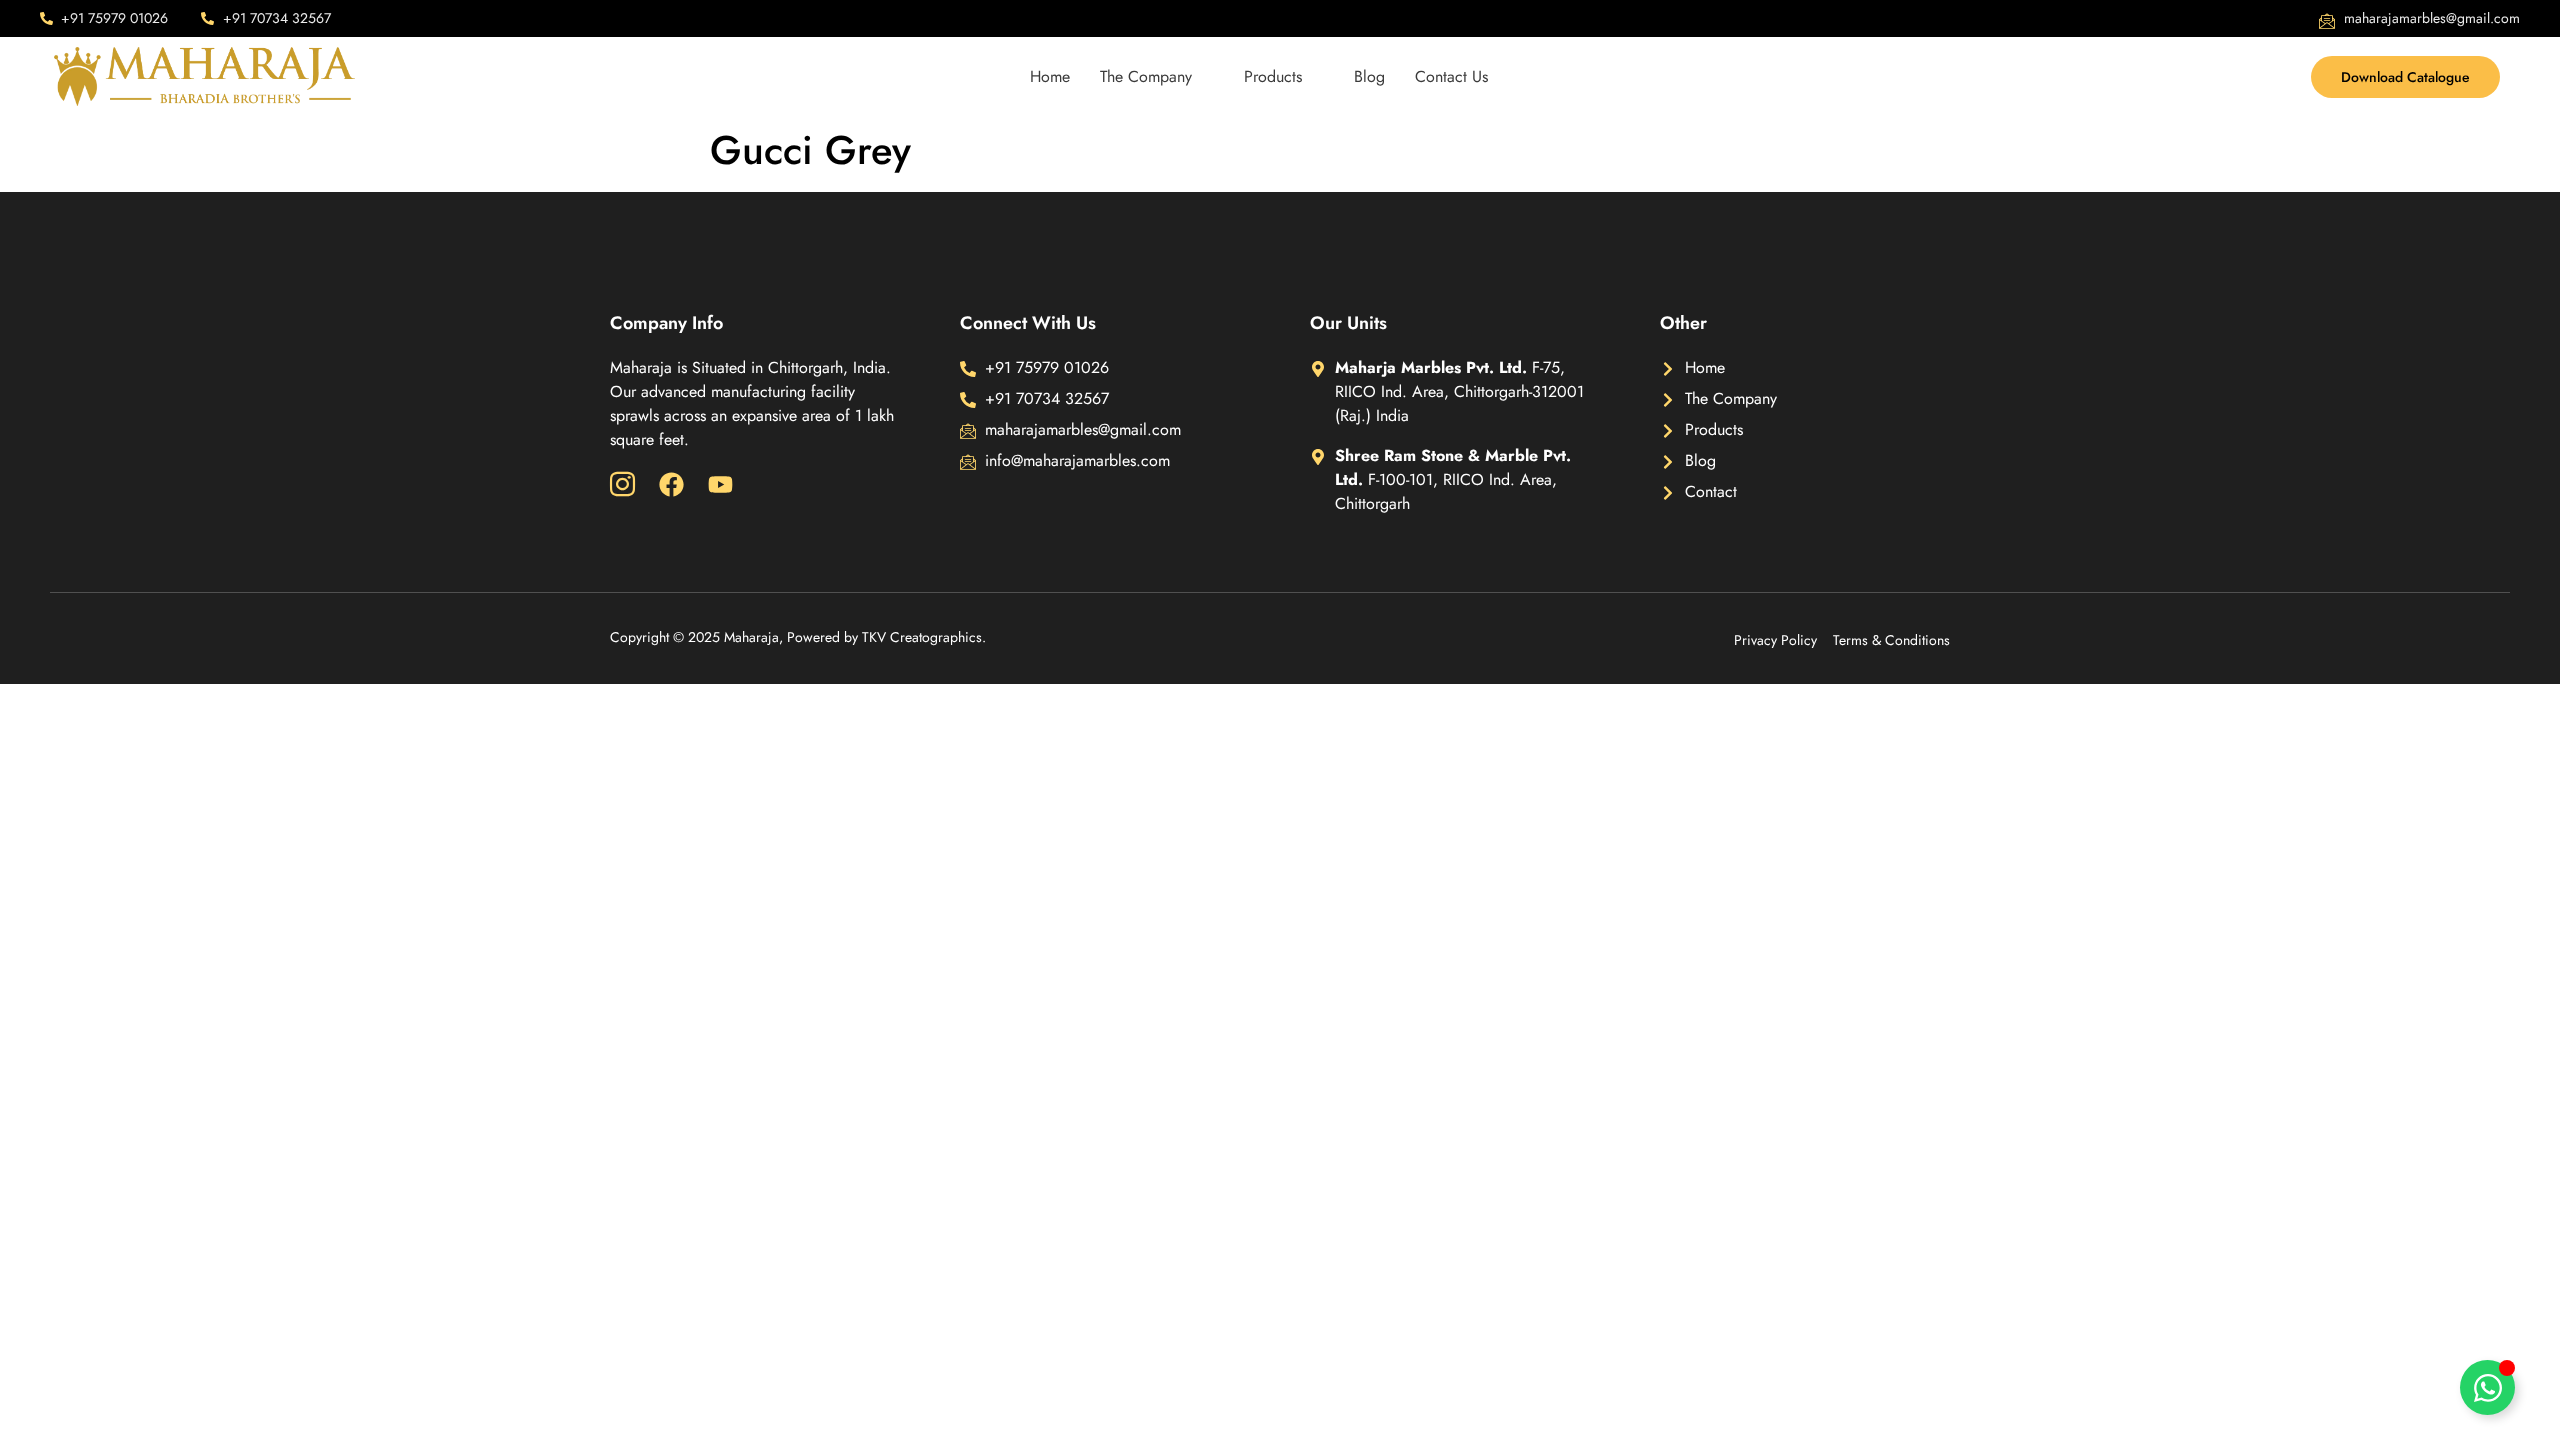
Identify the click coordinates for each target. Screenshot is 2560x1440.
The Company (1146, 76)
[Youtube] (720, 484)
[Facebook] (671, 484)
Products (1273, 76)
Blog (1369, 76)
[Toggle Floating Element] (2487, 1387)
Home (1050, 76)
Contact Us (1451, 76)
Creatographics (936, 637)
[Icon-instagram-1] (622, 484)
